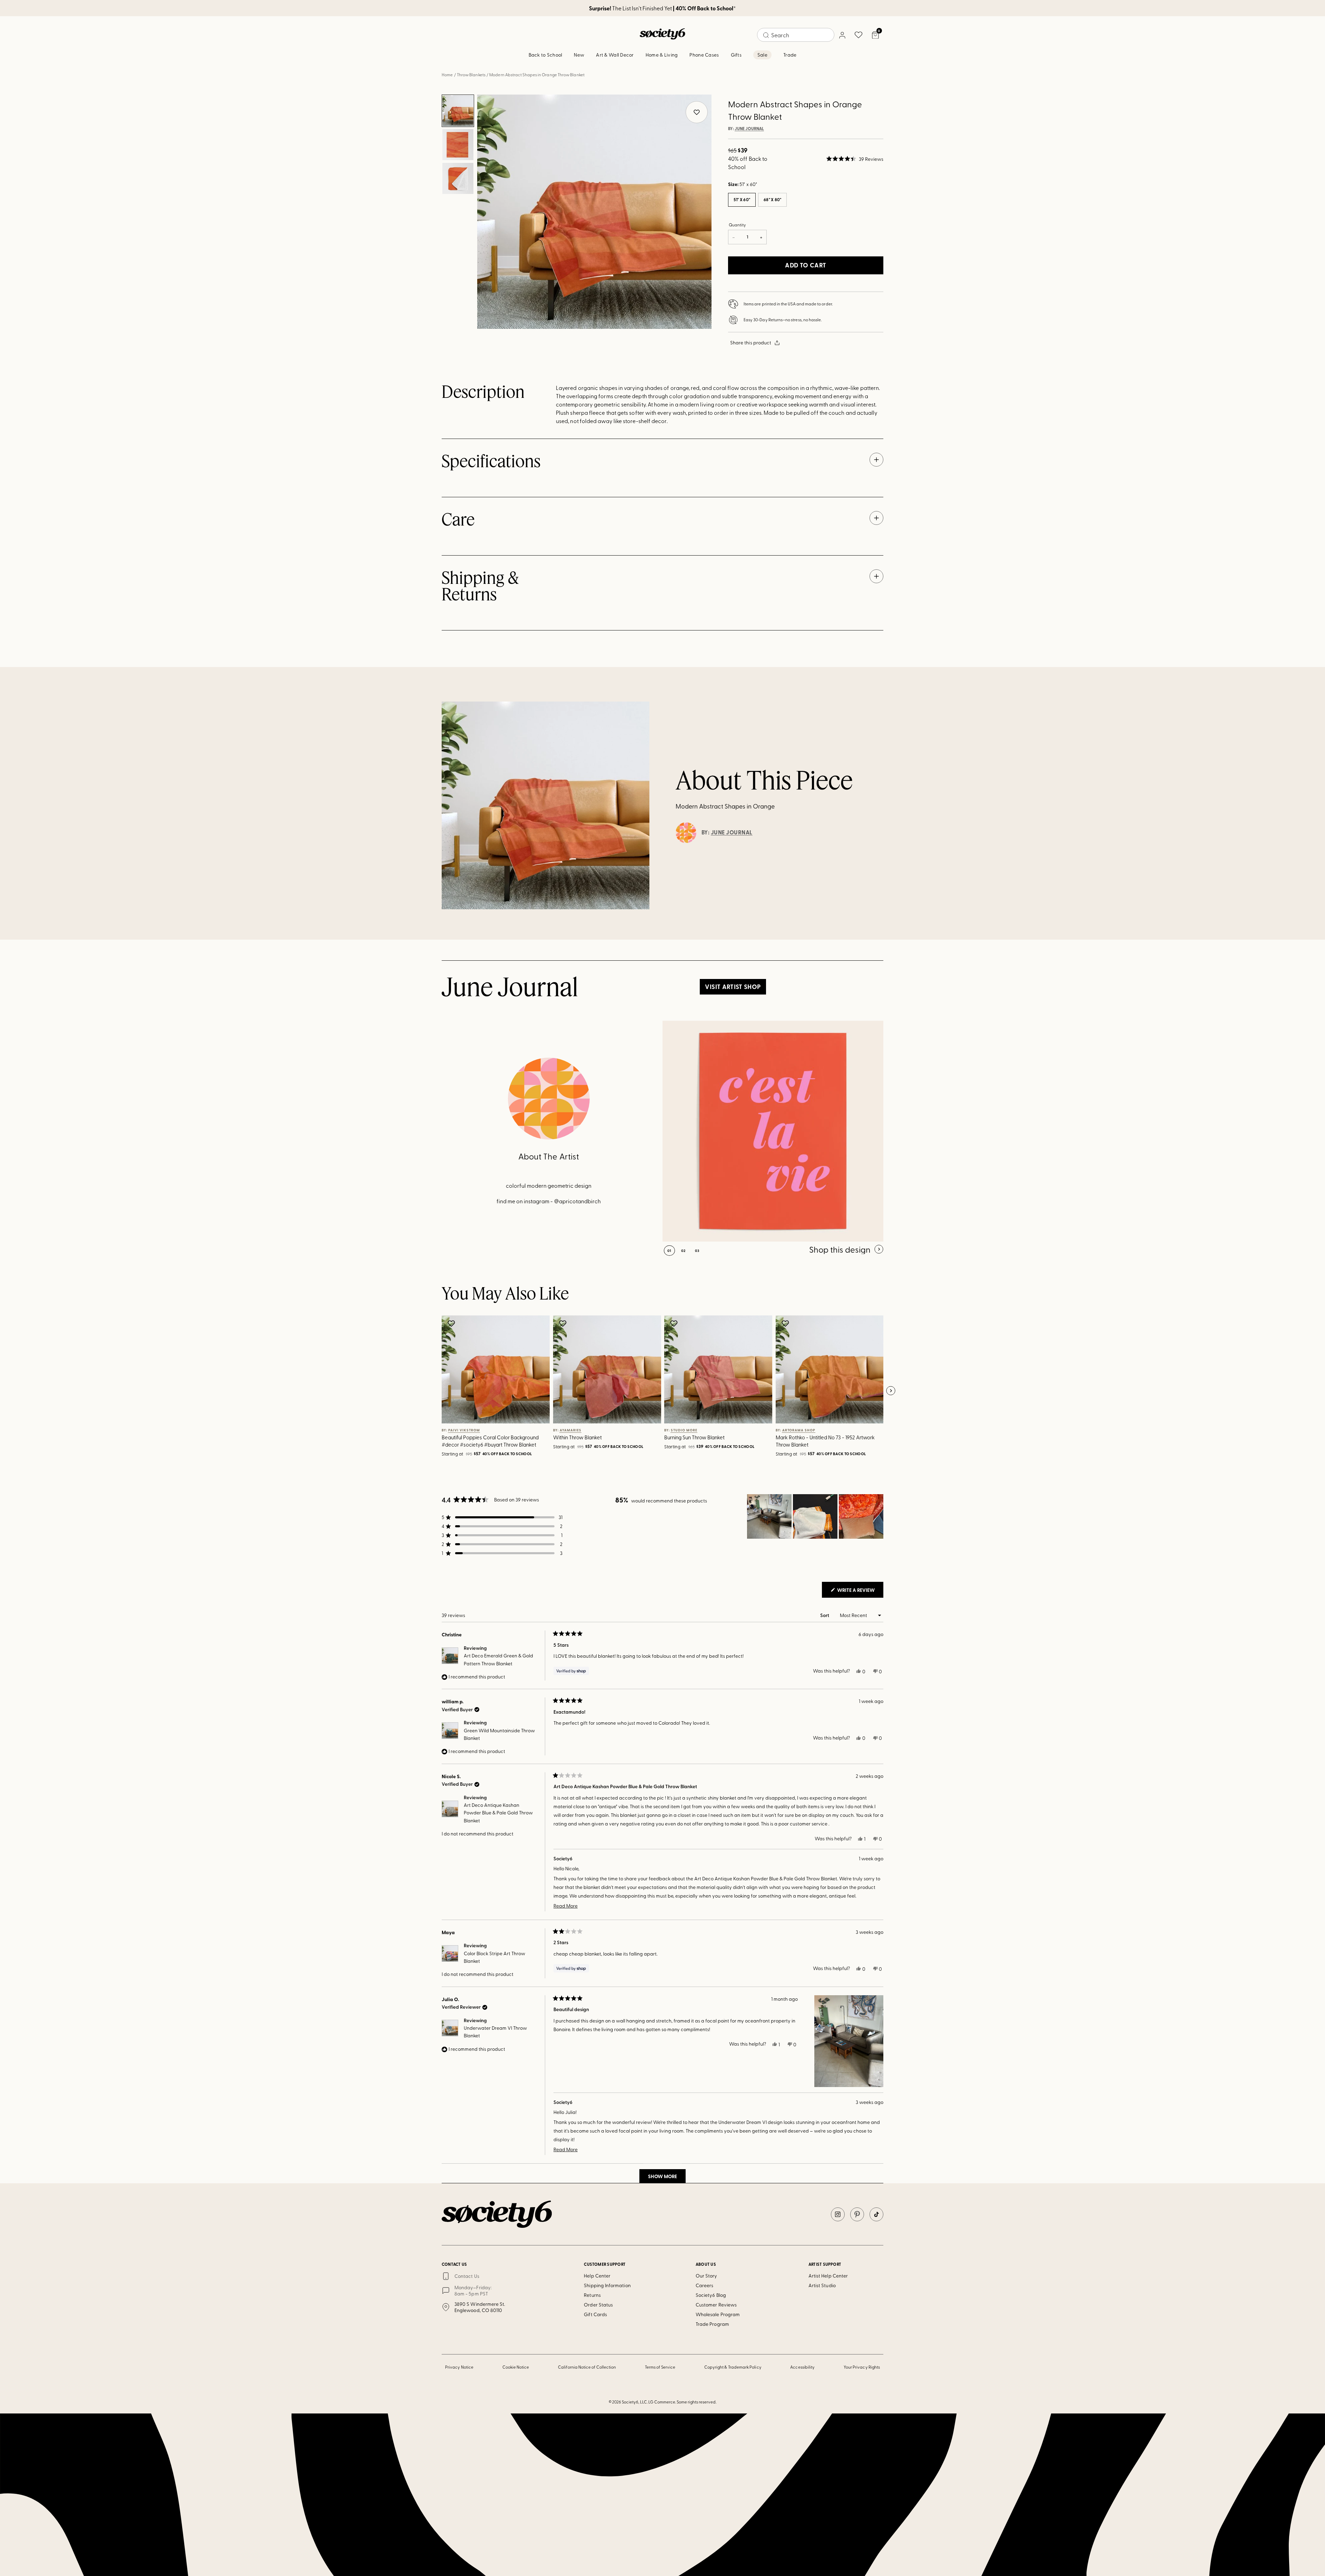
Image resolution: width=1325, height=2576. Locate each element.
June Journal (749, 129)
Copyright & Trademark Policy (733, 2367)
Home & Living (662, 55)
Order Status (598, 2305)
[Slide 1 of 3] (458, 111)
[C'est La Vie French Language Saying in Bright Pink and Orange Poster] (773, 1131)
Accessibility (802, 2367)
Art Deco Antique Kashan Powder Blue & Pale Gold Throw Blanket (498, 1813)
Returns (592, 2295)
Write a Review (860, 1592)
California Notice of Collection (587, 2367)
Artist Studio (822, 2285)
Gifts (736, 55)
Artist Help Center (828, 2276)
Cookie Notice (516, 2367)
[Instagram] (838, 2214)
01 (669, 1251)
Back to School (546, 55)
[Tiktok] (876, 2214)
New (579, 55)
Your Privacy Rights (862, 2367)
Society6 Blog (711, 2295)
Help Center (597, 2276)
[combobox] (796, 35)
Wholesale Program (718, 2314)
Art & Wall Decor (615, 55)
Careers (705, 2285)
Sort (825, 1615)
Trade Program (712, 2324)
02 (683, 1251)
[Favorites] (858, 35)
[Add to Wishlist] (452, 1323)
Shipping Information (607, 2285)
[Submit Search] (766, 35)
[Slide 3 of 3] (458, 178)
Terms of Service (660, 2367)
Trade (790, 55)
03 (697, 1251)
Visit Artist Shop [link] (733, 987)
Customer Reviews (716, 2305)
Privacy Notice (459, 2367)
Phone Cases (704, 55)
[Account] (842, 35)
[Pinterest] (857, 2214)
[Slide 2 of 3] (458, 145)
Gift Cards (595, 2314)
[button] (855, 159)
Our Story (706, 2276)
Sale (762, 55)
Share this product (751, 342)
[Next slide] (891, 1391)
